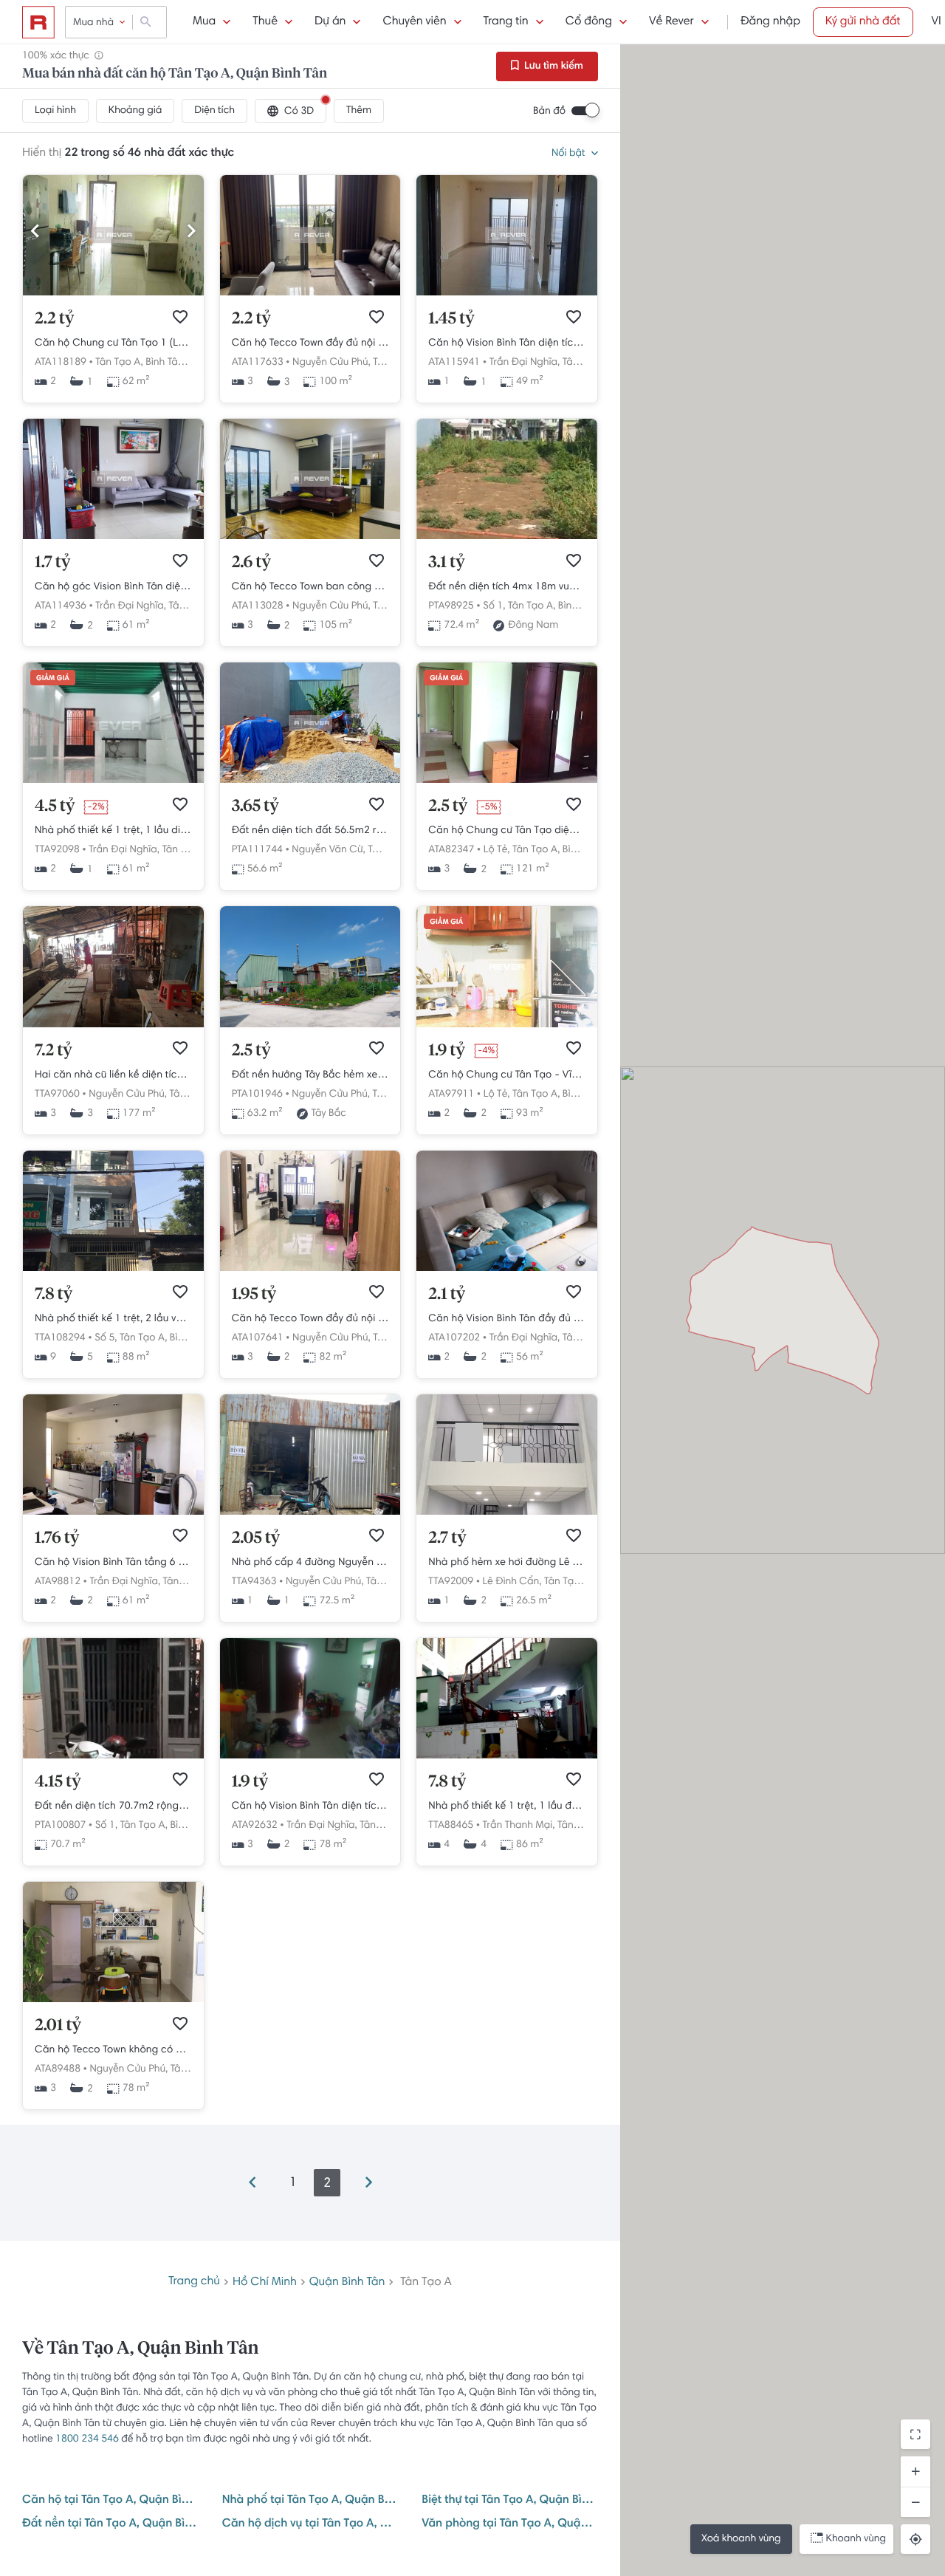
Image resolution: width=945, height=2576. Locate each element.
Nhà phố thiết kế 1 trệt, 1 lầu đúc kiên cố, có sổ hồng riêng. (507, 1806)
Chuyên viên (414, 22)
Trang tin (506, 22)
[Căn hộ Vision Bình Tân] (507, 1269)
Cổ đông (589, 22)
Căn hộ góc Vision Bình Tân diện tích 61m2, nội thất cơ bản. (113, 587)
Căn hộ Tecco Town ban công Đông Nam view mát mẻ (310, 587)
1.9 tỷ (447, 1051)
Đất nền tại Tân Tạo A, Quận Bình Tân (110, 2524)
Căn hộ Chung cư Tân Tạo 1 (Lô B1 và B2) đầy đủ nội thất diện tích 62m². (113, 343)
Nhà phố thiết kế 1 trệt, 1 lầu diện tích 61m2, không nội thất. (113, 831)
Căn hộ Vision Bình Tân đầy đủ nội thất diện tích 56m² (507, 1319)
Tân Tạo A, (119, 363)
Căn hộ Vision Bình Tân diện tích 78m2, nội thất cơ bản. (310, 1806)
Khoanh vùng (856, 2539)
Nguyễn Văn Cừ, (328, 850)
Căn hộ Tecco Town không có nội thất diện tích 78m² (113, 2050)
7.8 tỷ (54, 1295)
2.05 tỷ (256, 1538)
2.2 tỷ (54, 319)
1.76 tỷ (57, 1538)
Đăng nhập (770, 22)
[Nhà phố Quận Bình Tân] (113, 781)
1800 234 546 (87, 2439)
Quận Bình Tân (347, 2283)
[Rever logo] (38, 22)
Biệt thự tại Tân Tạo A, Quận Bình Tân (510, 2501)
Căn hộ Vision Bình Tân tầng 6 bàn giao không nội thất (113, 1563)
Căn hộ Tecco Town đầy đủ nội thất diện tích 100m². (310, 343)
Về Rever (671, 22)
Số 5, (106, 1338)
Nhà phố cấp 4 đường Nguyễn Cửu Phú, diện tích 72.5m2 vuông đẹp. (310, 1563)
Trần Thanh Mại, (519, 1826)
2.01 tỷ (58, 2026)
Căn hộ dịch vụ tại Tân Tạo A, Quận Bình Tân (310, 2524)
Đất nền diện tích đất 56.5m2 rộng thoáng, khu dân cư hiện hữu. (310, 831)
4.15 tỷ (58, 1782)
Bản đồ (549, 112)
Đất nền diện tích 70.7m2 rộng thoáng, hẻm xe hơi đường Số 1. (113, 1806)
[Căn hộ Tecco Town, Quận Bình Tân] (310, 1269)
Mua (204, 22)
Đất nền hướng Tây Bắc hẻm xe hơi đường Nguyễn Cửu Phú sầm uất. (310, 1075)
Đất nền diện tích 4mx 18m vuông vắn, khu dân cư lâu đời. (507, 587)
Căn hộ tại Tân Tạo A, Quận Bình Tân (110, 2501)
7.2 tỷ (54, 1051)
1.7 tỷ (52, 563)
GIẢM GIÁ (53, 679)
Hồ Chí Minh (265, 2283)
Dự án (330, 22)
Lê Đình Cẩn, (512, 1582)
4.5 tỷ (55, 806)
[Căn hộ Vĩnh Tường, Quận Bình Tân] (507, 1025)
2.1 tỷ (447, 1295)
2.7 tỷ (447, 1538)
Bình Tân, (165, 363)
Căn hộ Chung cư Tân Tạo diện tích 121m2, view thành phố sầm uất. (507, 831)
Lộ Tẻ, (497, 850)
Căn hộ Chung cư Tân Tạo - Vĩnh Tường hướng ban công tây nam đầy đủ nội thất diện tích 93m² (507, 1075)
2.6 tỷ (251, 563)
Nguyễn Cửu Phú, (331, 363)
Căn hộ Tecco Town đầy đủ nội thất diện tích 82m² (310, 1319)
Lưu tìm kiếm (553, 66)
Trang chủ (194, 2282)
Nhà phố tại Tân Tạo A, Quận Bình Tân (310, 2501)
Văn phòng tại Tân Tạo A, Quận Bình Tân (510, 2524)
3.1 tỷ (446, 563)
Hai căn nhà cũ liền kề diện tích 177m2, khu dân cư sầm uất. (113, 1075)
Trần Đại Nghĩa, (525, 363)
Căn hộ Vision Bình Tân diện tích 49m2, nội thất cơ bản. (507, 343)
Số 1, (494, 606)
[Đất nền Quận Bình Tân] (507, 537)
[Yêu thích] (180, 317)
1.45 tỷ (451, 319)
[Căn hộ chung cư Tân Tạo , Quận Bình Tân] (507, 781)
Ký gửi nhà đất (863, 22)
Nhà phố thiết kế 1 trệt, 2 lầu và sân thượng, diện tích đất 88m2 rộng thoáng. (113, 1319)
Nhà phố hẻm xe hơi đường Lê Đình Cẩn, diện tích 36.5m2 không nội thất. (507, 1563)
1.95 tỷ (254, 1295)
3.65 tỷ (255, 806)
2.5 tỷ (448, 806)
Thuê (265, 22)
